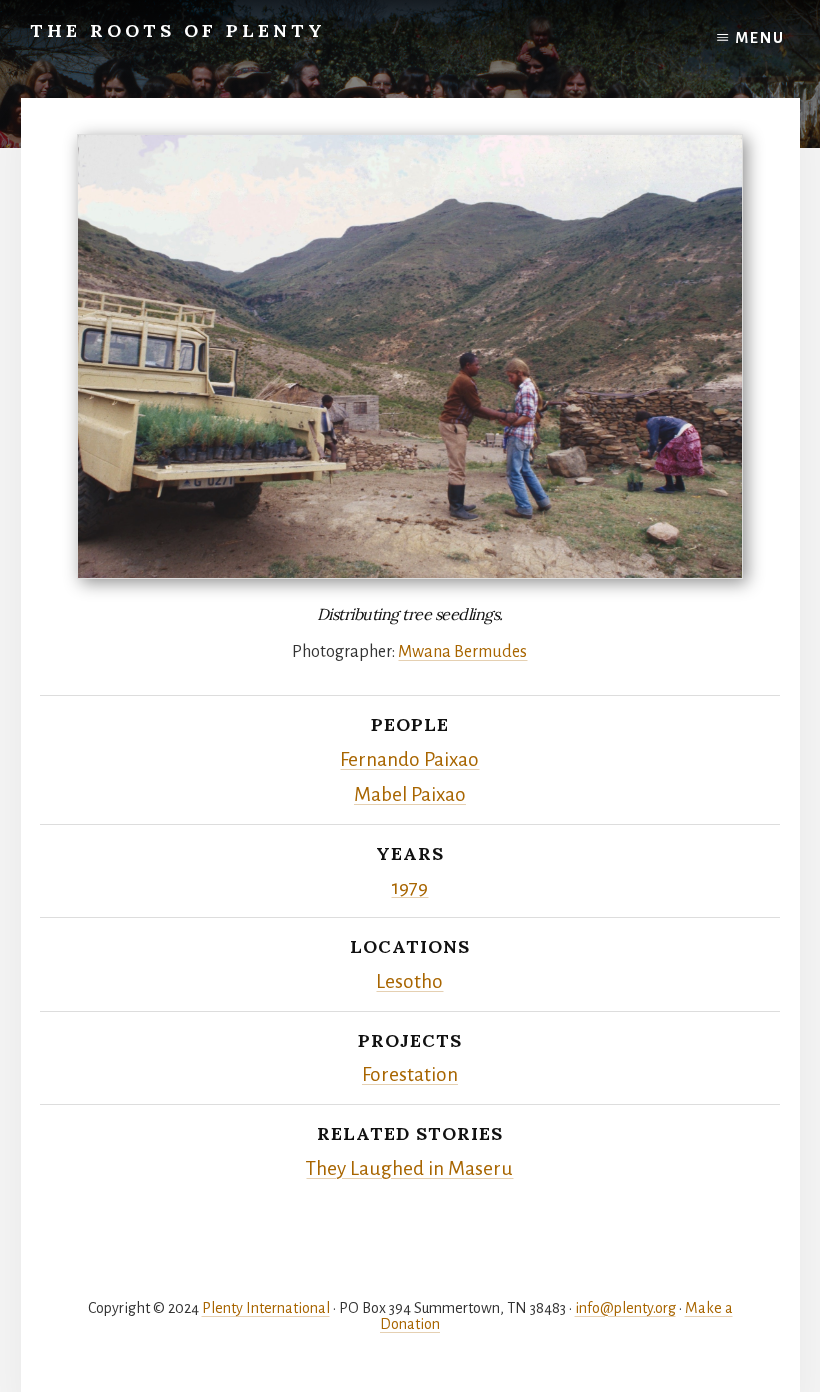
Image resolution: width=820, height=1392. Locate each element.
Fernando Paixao (409, 759)
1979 (409, 887)
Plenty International (266, 1308)
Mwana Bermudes (462, 652)
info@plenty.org (625, 1308)
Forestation (410, 1074)
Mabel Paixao (410, 794)
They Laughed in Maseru (409, 1168)
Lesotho (409, 981)
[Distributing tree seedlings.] (410, 356)
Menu (760, 38)
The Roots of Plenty (178, 30)
